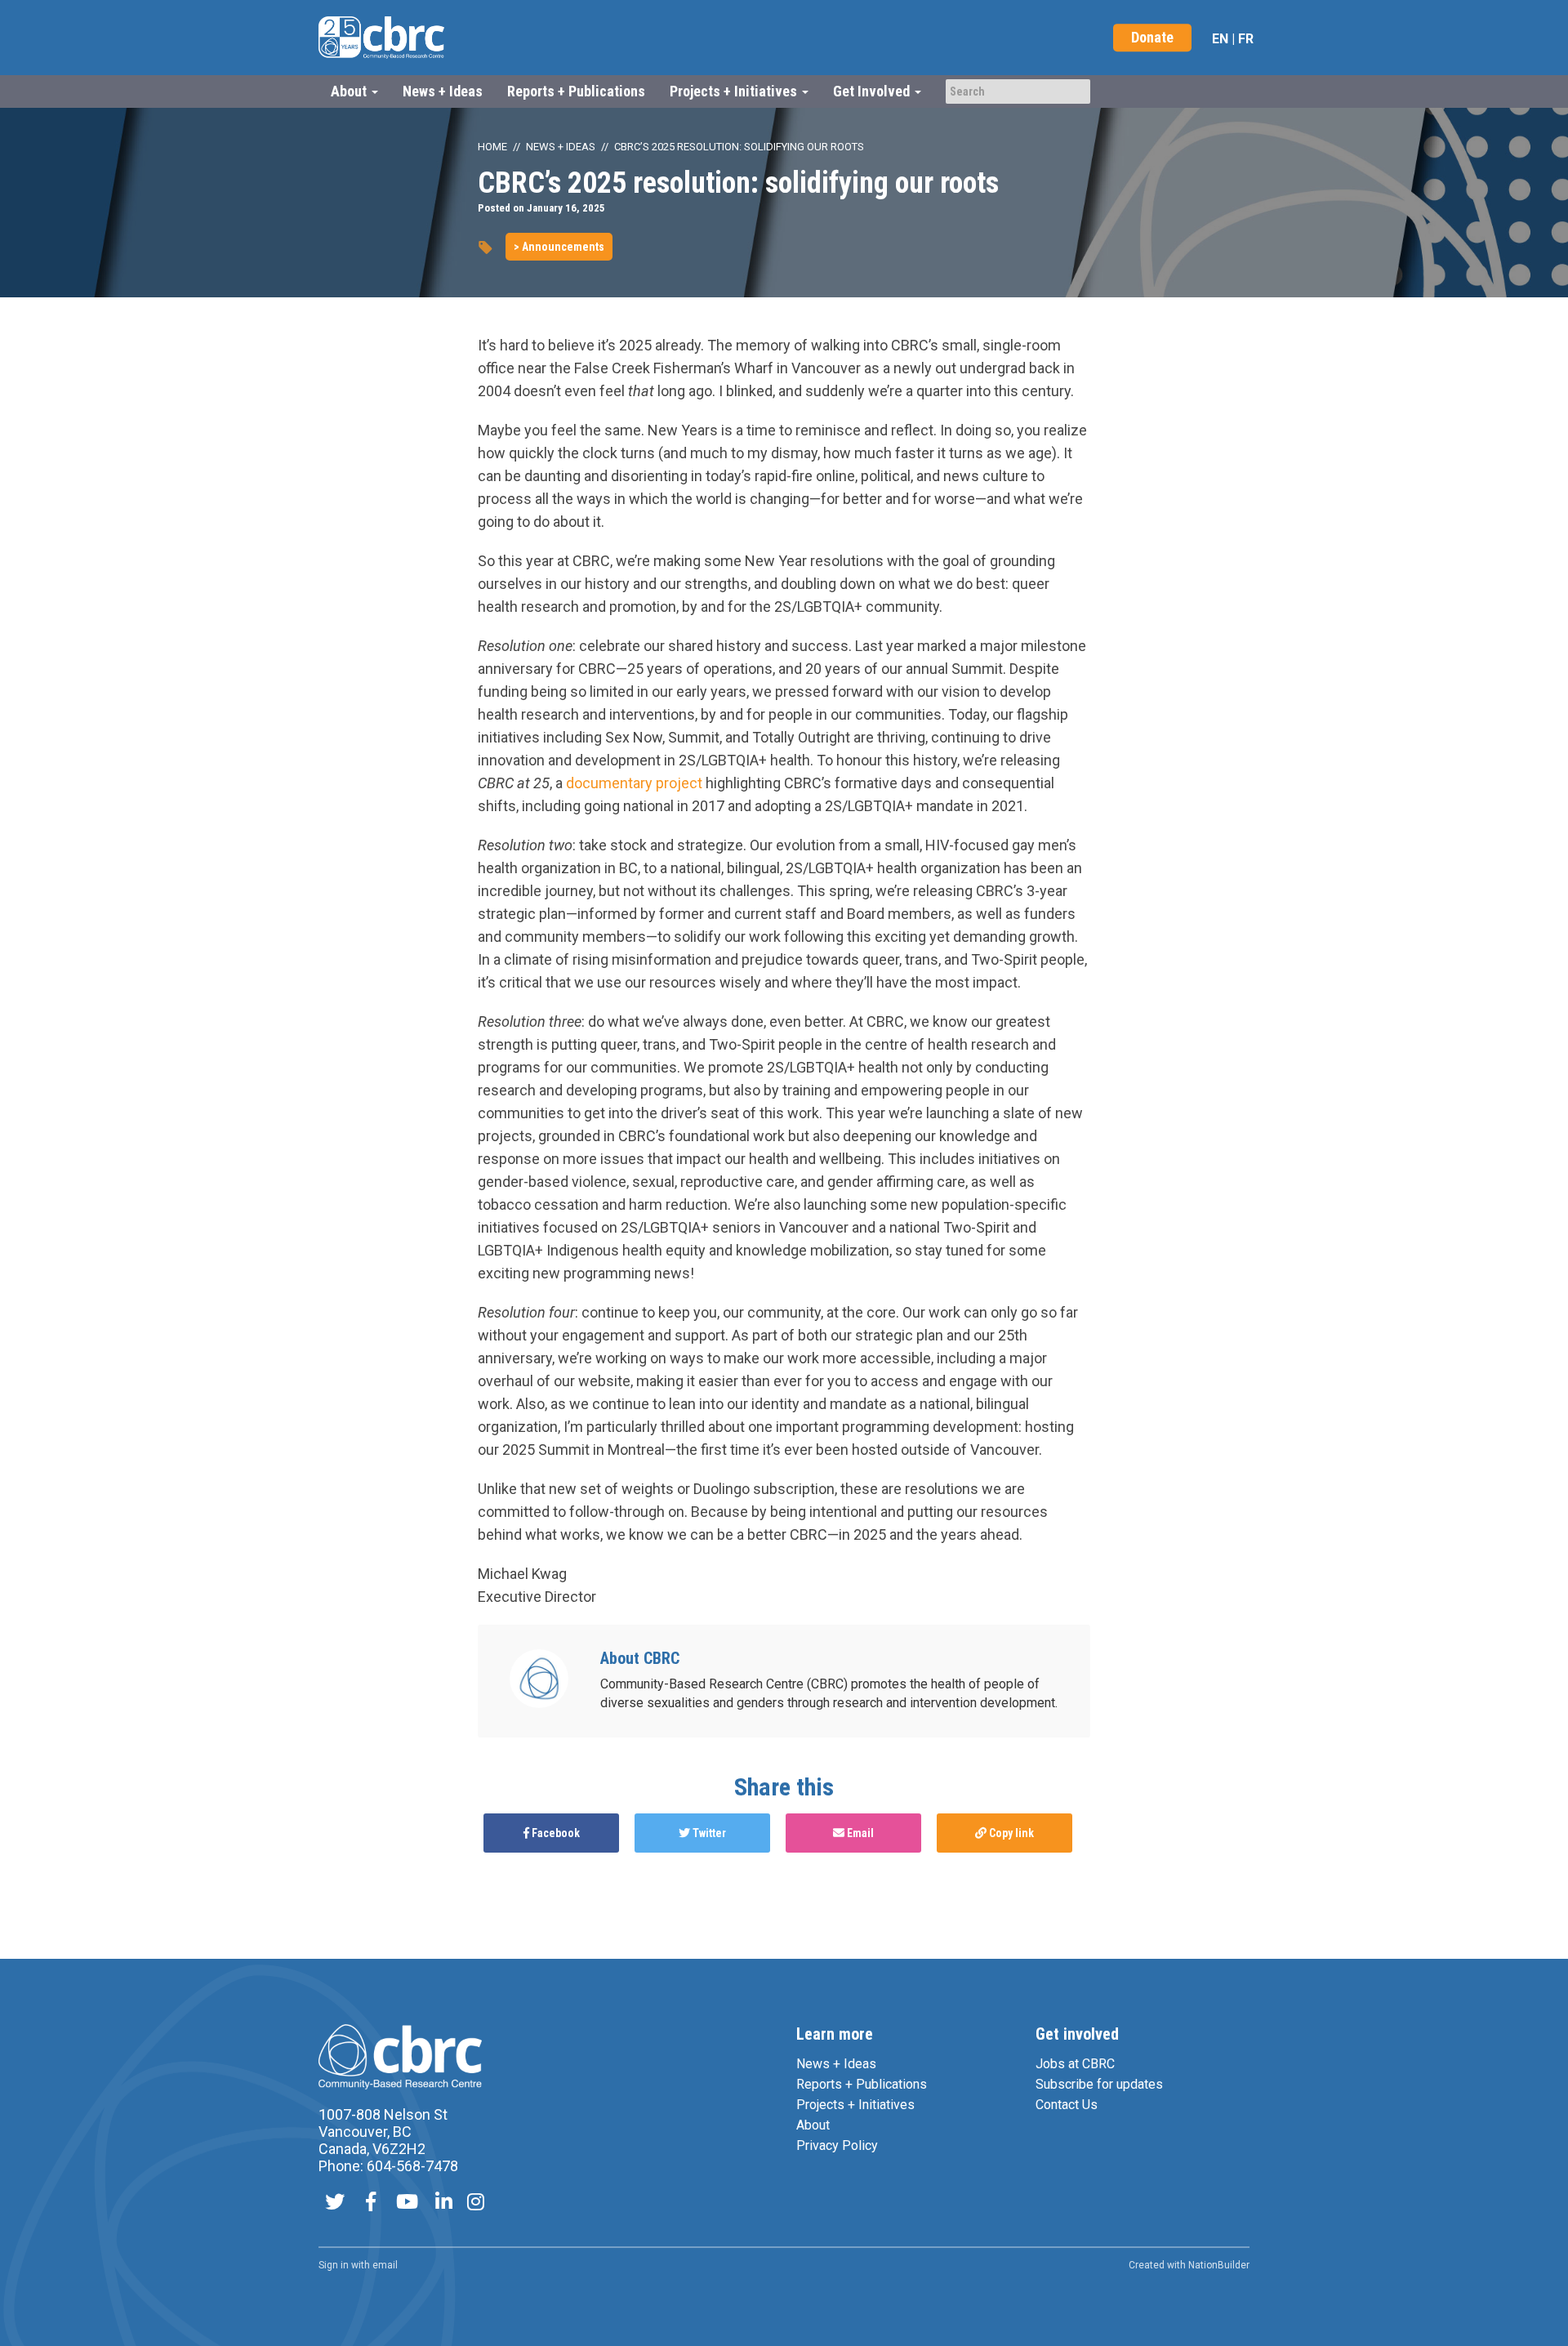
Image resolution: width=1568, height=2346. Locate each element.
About (813, 2125)
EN (1220, 39)
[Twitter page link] (335, 2203)
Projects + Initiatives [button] (735, 91)
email (385, 2265)
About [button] (350, 91)
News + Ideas (443, 91)
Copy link (1010, 1833)
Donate (1152, 37)
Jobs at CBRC (1075, 2064)
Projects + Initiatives (855, 2105)
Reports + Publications (576, 91)
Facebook (555, 1833)
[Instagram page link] (476, 2203)
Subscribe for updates (1099, 2084)
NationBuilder (1219, 2265)
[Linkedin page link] (444, 2203)
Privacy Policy (837, 2145)
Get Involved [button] (873, 91)
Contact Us (1067, 2105)
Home (492, 147)
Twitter (708, 1833)
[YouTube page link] (407, 2203)
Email (859, 1833)
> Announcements (559, 247)
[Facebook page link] (371, 2203)
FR (1246, 39)
